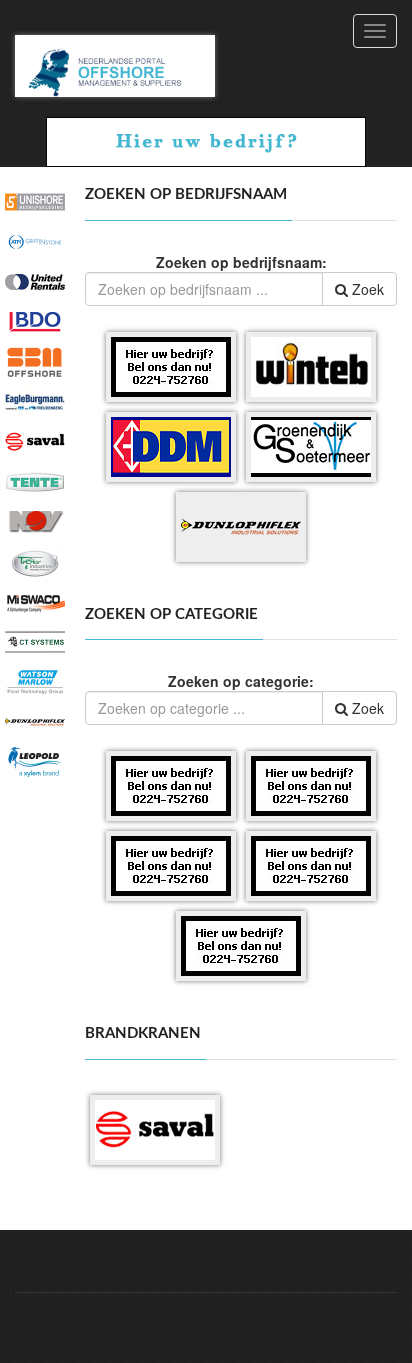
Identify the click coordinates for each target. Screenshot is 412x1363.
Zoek (366, 289)
